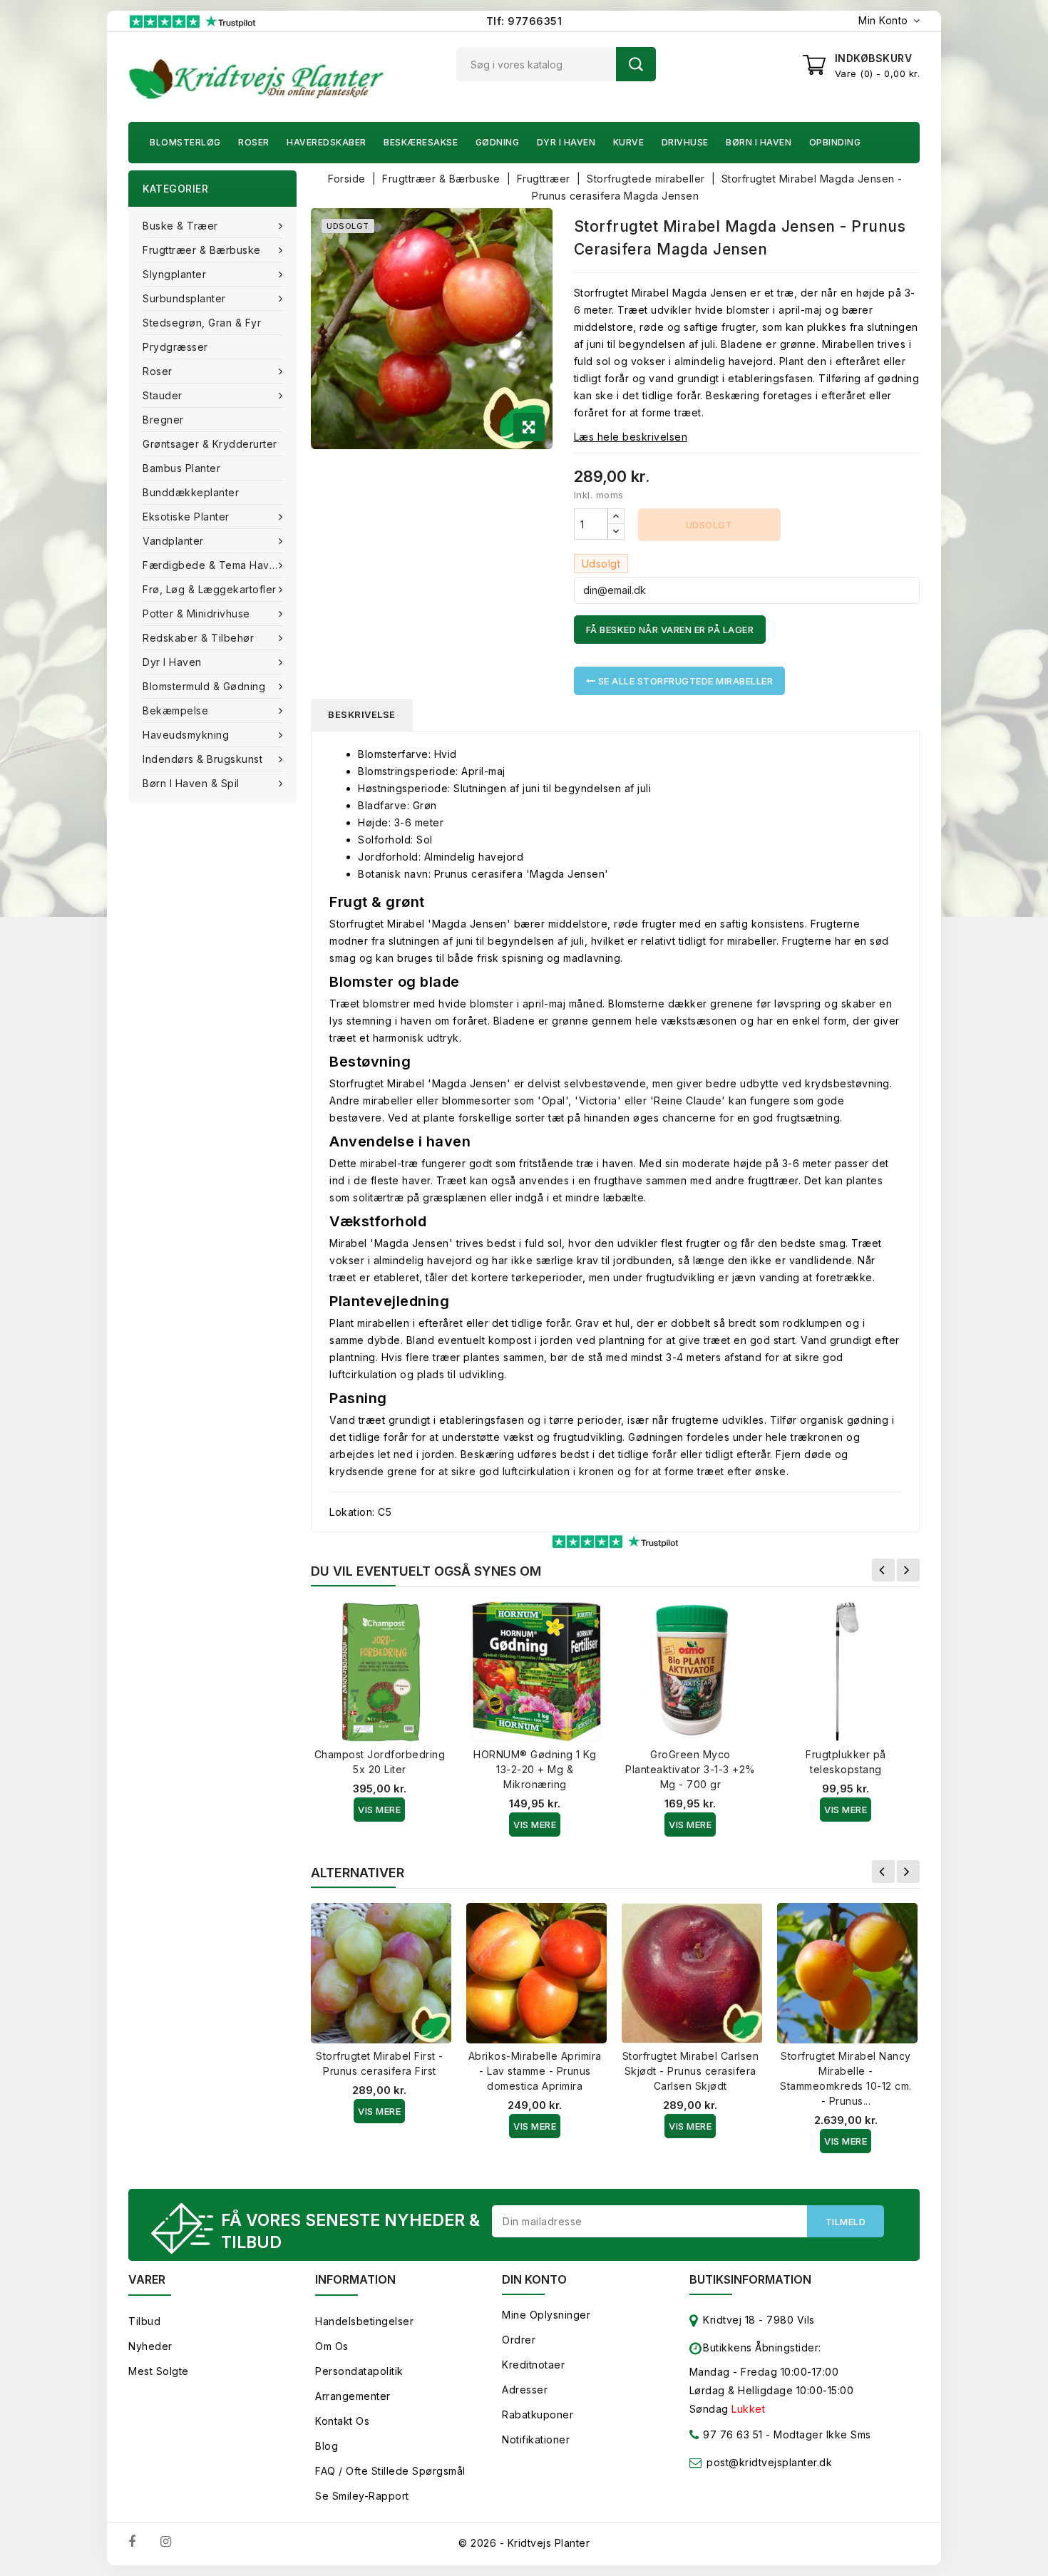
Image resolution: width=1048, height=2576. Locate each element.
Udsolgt (709, 525)
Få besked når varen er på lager (670, 630)
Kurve (629, 142)
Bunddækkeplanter (191, 492)
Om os (332, 2346)
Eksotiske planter (186, 517)
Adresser (525, 2390)
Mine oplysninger (546, 2315)
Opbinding (835, 142)
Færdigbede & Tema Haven (212, 565)
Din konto (534, 2279)
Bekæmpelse (175, 710)
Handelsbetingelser (364, 2321)
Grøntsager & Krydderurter (210, 444)
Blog (327, 2446)
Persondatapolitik (359, 2371)
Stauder (163, 395)
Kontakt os (342, 2421)
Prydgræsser (175, 347)
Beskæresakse (421, 142)
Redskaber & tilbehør (198, 638)
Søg (636, 64)
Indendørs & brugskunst (202, 759)
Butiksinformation (750, 2279)
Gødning (498, 142)
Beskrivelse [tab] (362, 714)
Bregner (163, 420)
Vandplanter (173, 541)
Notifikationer (536, 2439)
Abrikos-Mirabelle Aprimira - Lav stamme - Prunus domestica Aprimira (535, 2071)
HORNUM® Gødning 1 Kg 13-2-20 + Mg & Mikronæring (535, 1769)
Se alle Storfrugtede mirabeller (684, 681)
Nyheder (150, 2346)
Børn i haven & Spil (191, 783)
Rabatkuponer (538, 2415)
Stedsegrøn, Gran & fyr (202, 323)
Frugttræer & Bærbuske (202, 250)
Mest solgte (159, 2371)
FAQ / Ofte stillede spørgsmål (390, 2471)
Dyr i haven (566, 142)
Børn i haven (759, 142)
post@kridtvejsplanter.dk (769, 2462)
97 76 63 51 (731, 2434)
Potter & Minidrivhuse (196, 614)
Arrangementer (353, 2396)
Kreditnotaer (533, 2365)
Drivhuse (685, 142)
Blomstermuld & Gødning (204, 686)
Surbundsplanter (184, 298)
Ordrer (519, 2340)
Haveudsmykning (186, 735)
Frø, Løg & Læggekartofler (210, 589)
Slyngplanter (174, 274)
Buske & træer (180, 226)
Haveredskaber (327, 142)
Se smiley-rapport (362, 2496)
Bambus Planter (181, 468)
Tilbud (144, 2321)
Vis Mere (379, 1810)
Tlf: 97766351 (524, 21)
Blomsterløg (185, 142)
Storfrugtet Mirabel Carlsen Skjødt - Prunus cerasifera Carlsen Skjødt (691, 2071)
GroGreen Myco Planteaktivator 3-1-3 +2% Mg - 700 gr (690, 1769)
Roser (254, 142)
